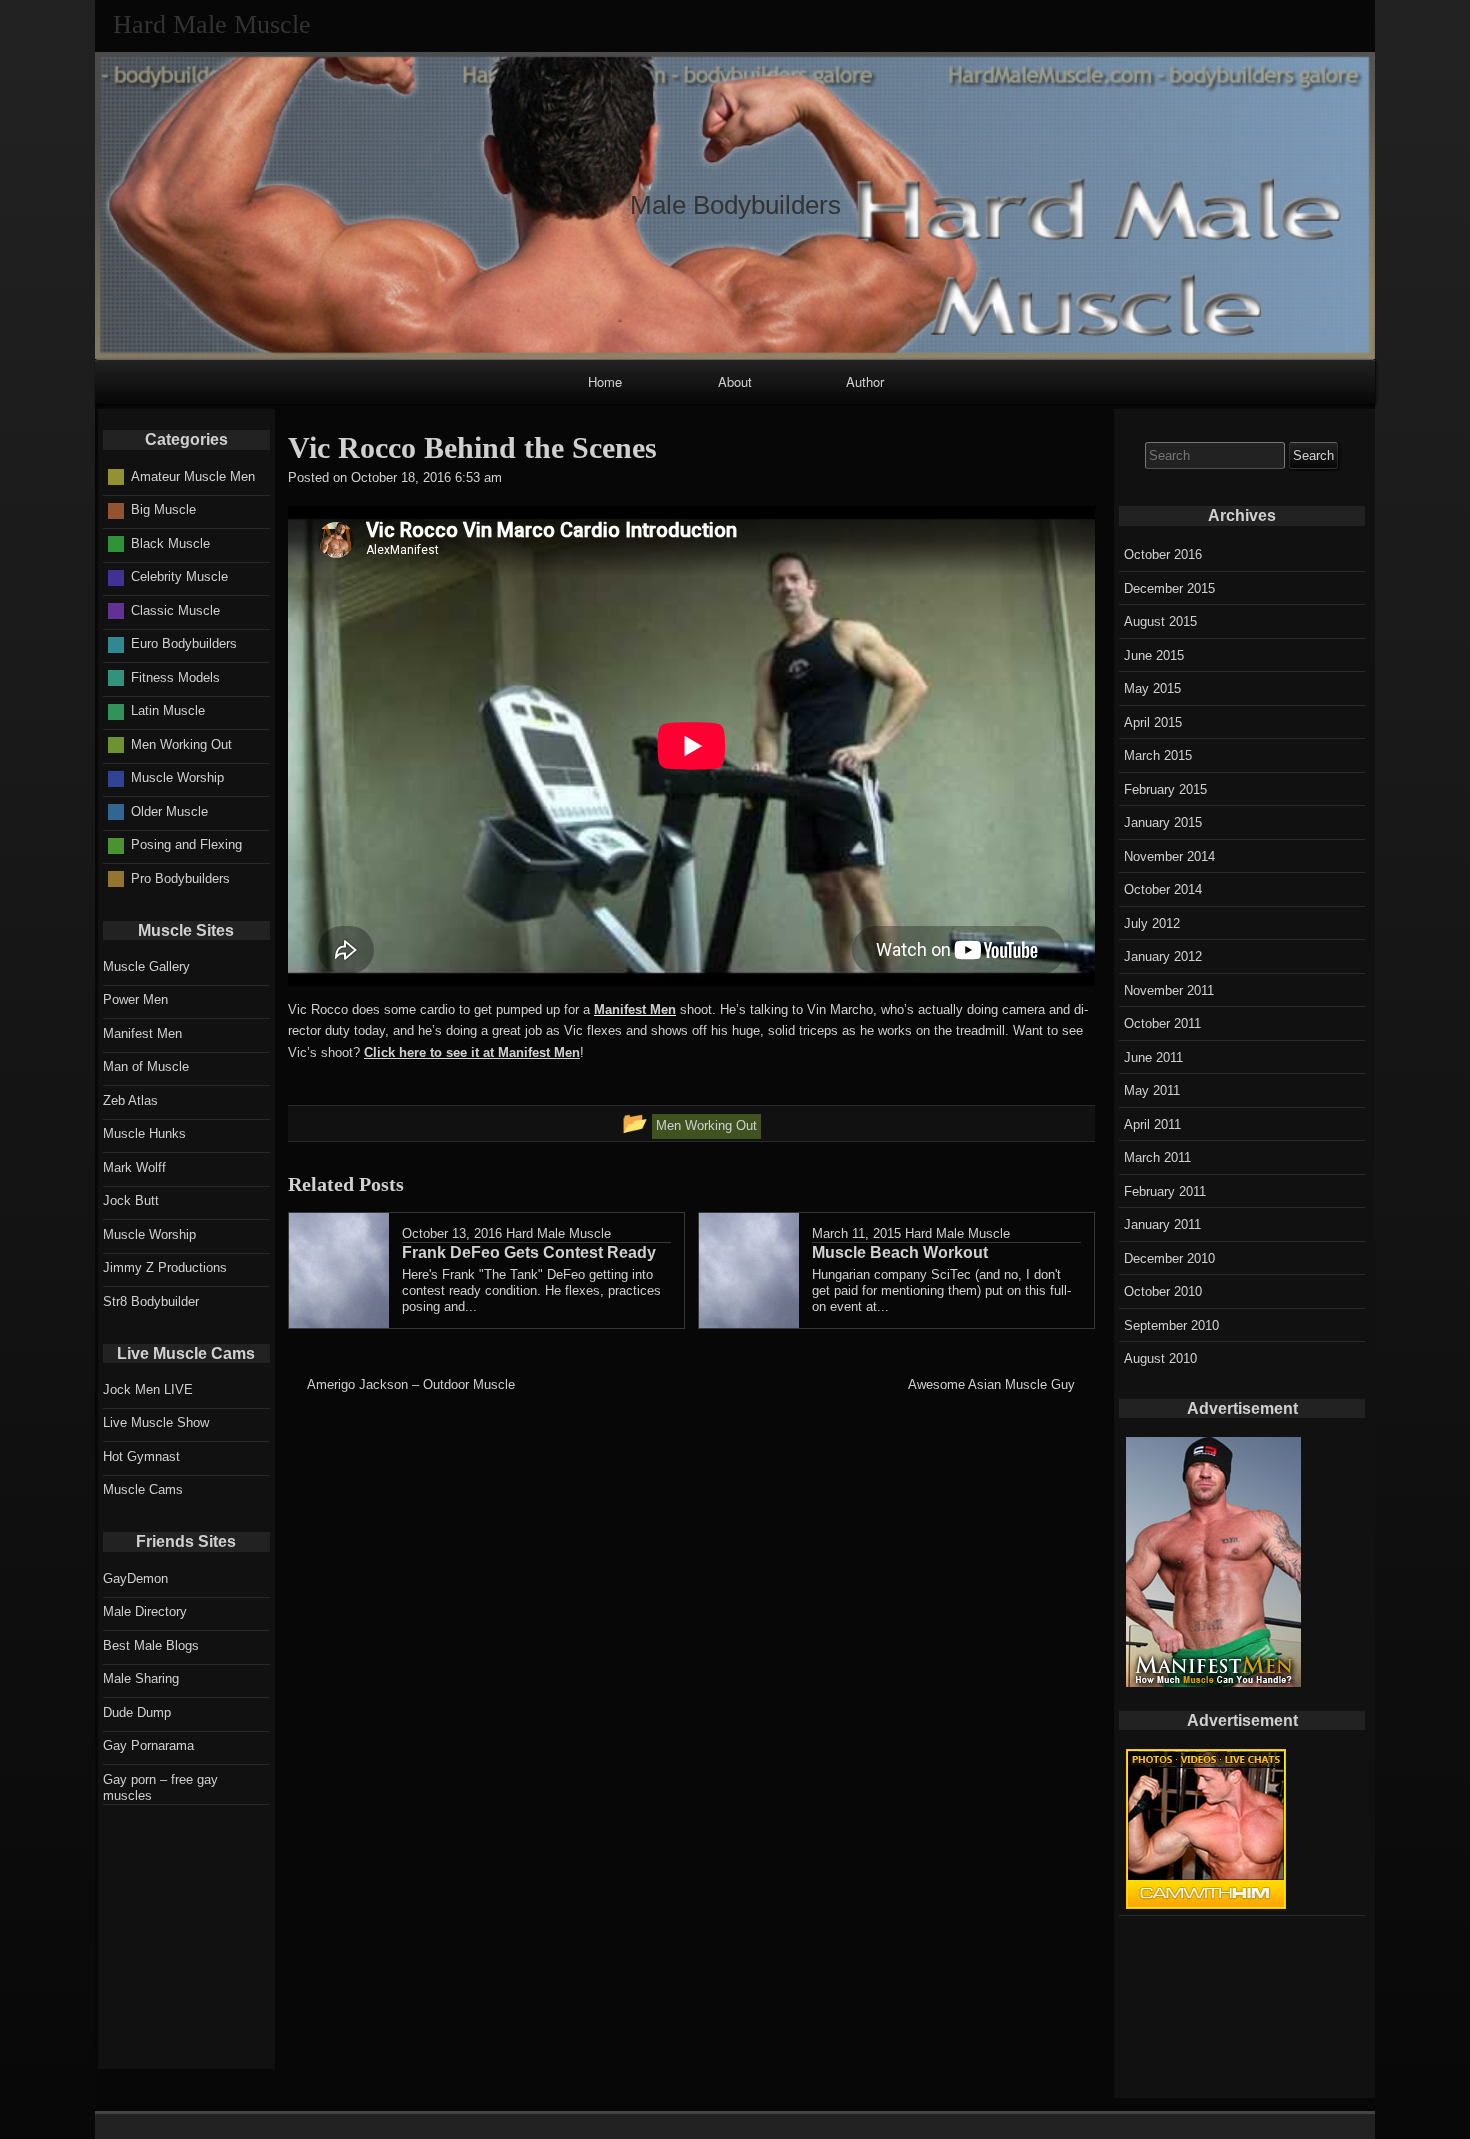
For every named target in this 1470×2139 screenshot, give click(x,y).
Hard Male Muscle (558, 1233)
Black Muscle (170, 543)
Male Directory (145, 1611)
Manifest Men (635, 1009)
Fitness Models (175, 677)
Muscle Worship (177, 777)
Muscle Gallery (146, 966)
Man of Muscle (146, 1066)
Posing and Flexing (186, 844)
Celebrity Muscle (179, 576)
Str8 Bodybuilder (151, 1301)
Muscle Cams (143, 1489)
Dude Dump (137, 1712)
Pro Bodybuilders (180, 878)
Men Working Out (181, 744)
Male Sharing (141, 1678)
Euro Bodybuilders (184, 643)
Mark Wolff (134, 1167)
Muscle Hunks (144, 1133)
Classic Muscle (175, 610)
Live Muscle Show (156, 1422)
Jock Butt (131, 1200)
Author (865, 381)
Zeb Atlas (130, 1100)
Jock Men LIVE (148, 1389)
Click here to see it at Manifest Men (472, 1052)
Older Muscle (169, 811)
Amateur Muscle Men (193, 476)
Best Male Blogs (151, 1645)
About (735, 381)
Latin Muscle (168, 710)
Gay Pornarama (148, 1745)
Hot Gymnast (141, 1456)
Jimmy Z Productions (165, 1267)
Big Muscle (163, 509)
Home (605, 381)
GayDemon (135, 1578)
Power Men (135, 999)
